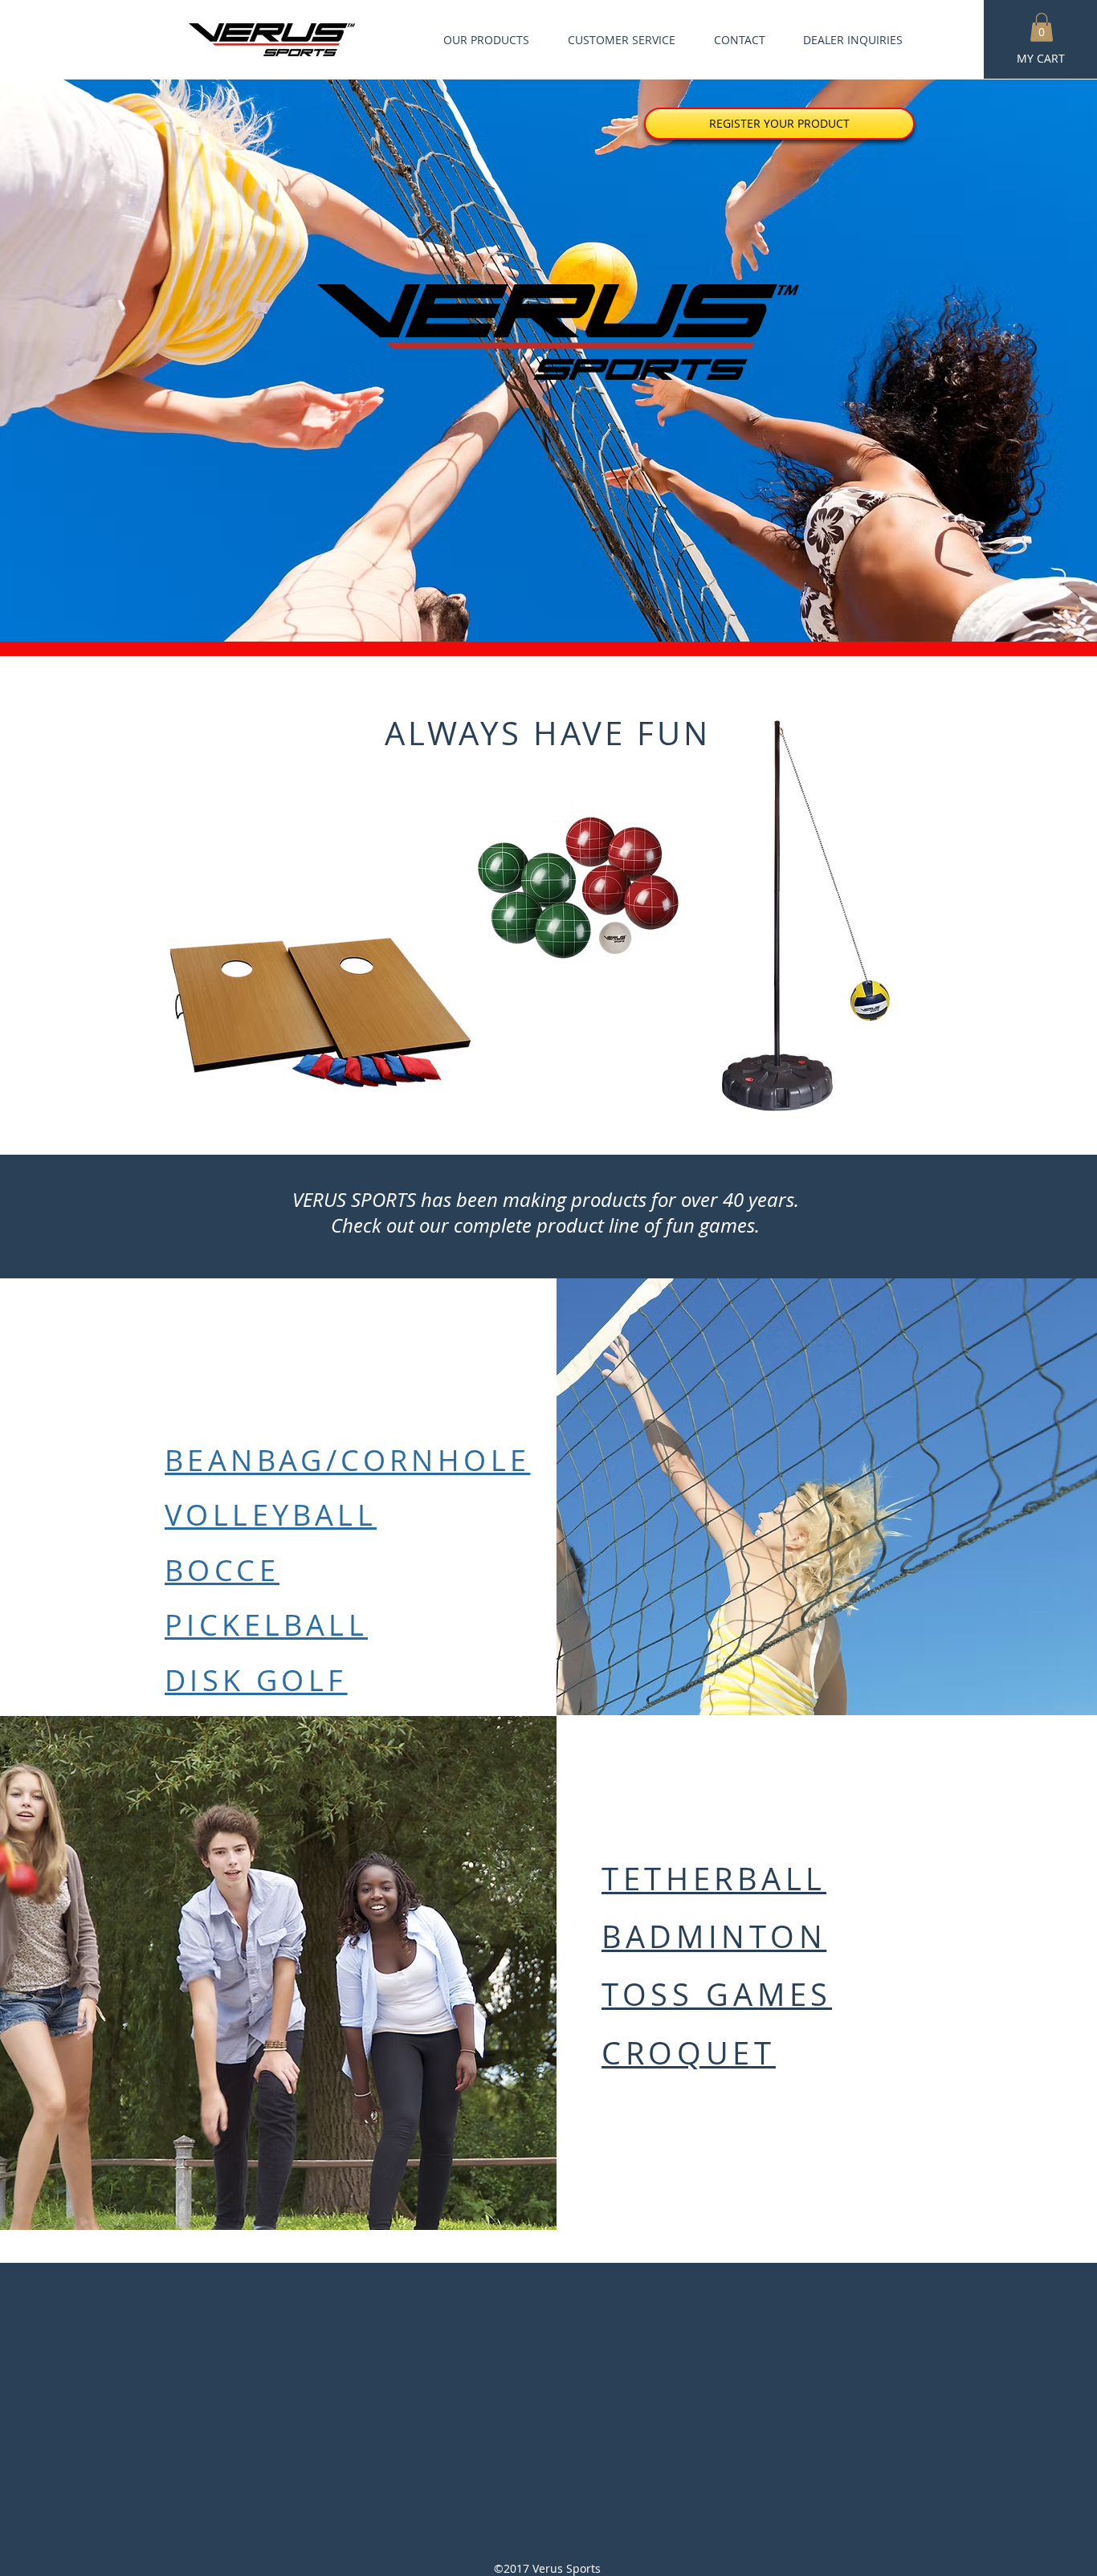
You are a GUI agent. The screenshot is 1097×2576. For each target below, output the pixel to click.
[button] (1042, 27)
